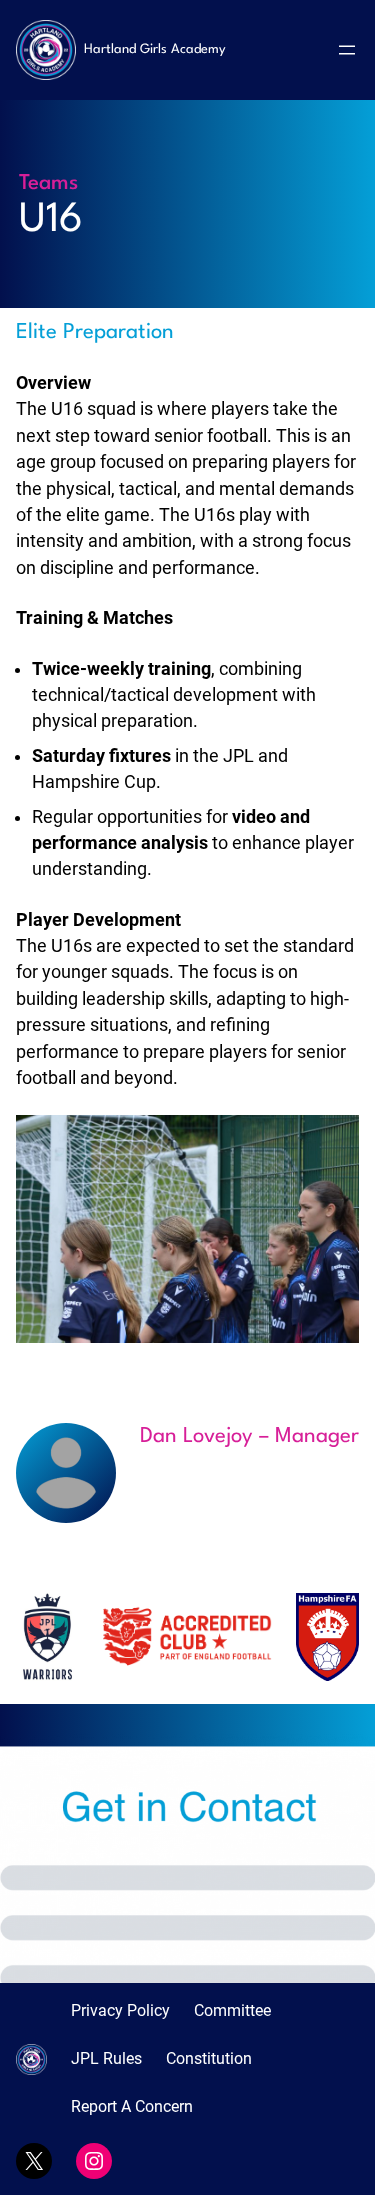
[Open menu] (347, 50)
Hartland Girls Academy (155, 49)
